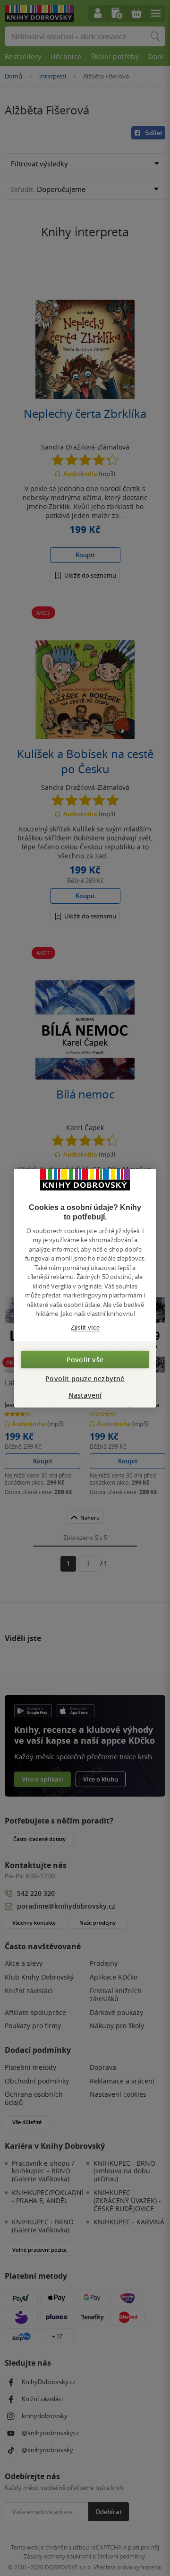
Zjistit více (85, 1327)
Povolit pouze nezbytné (85, 1379)
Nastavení (85, 1395)
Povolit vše (85, 1360)
